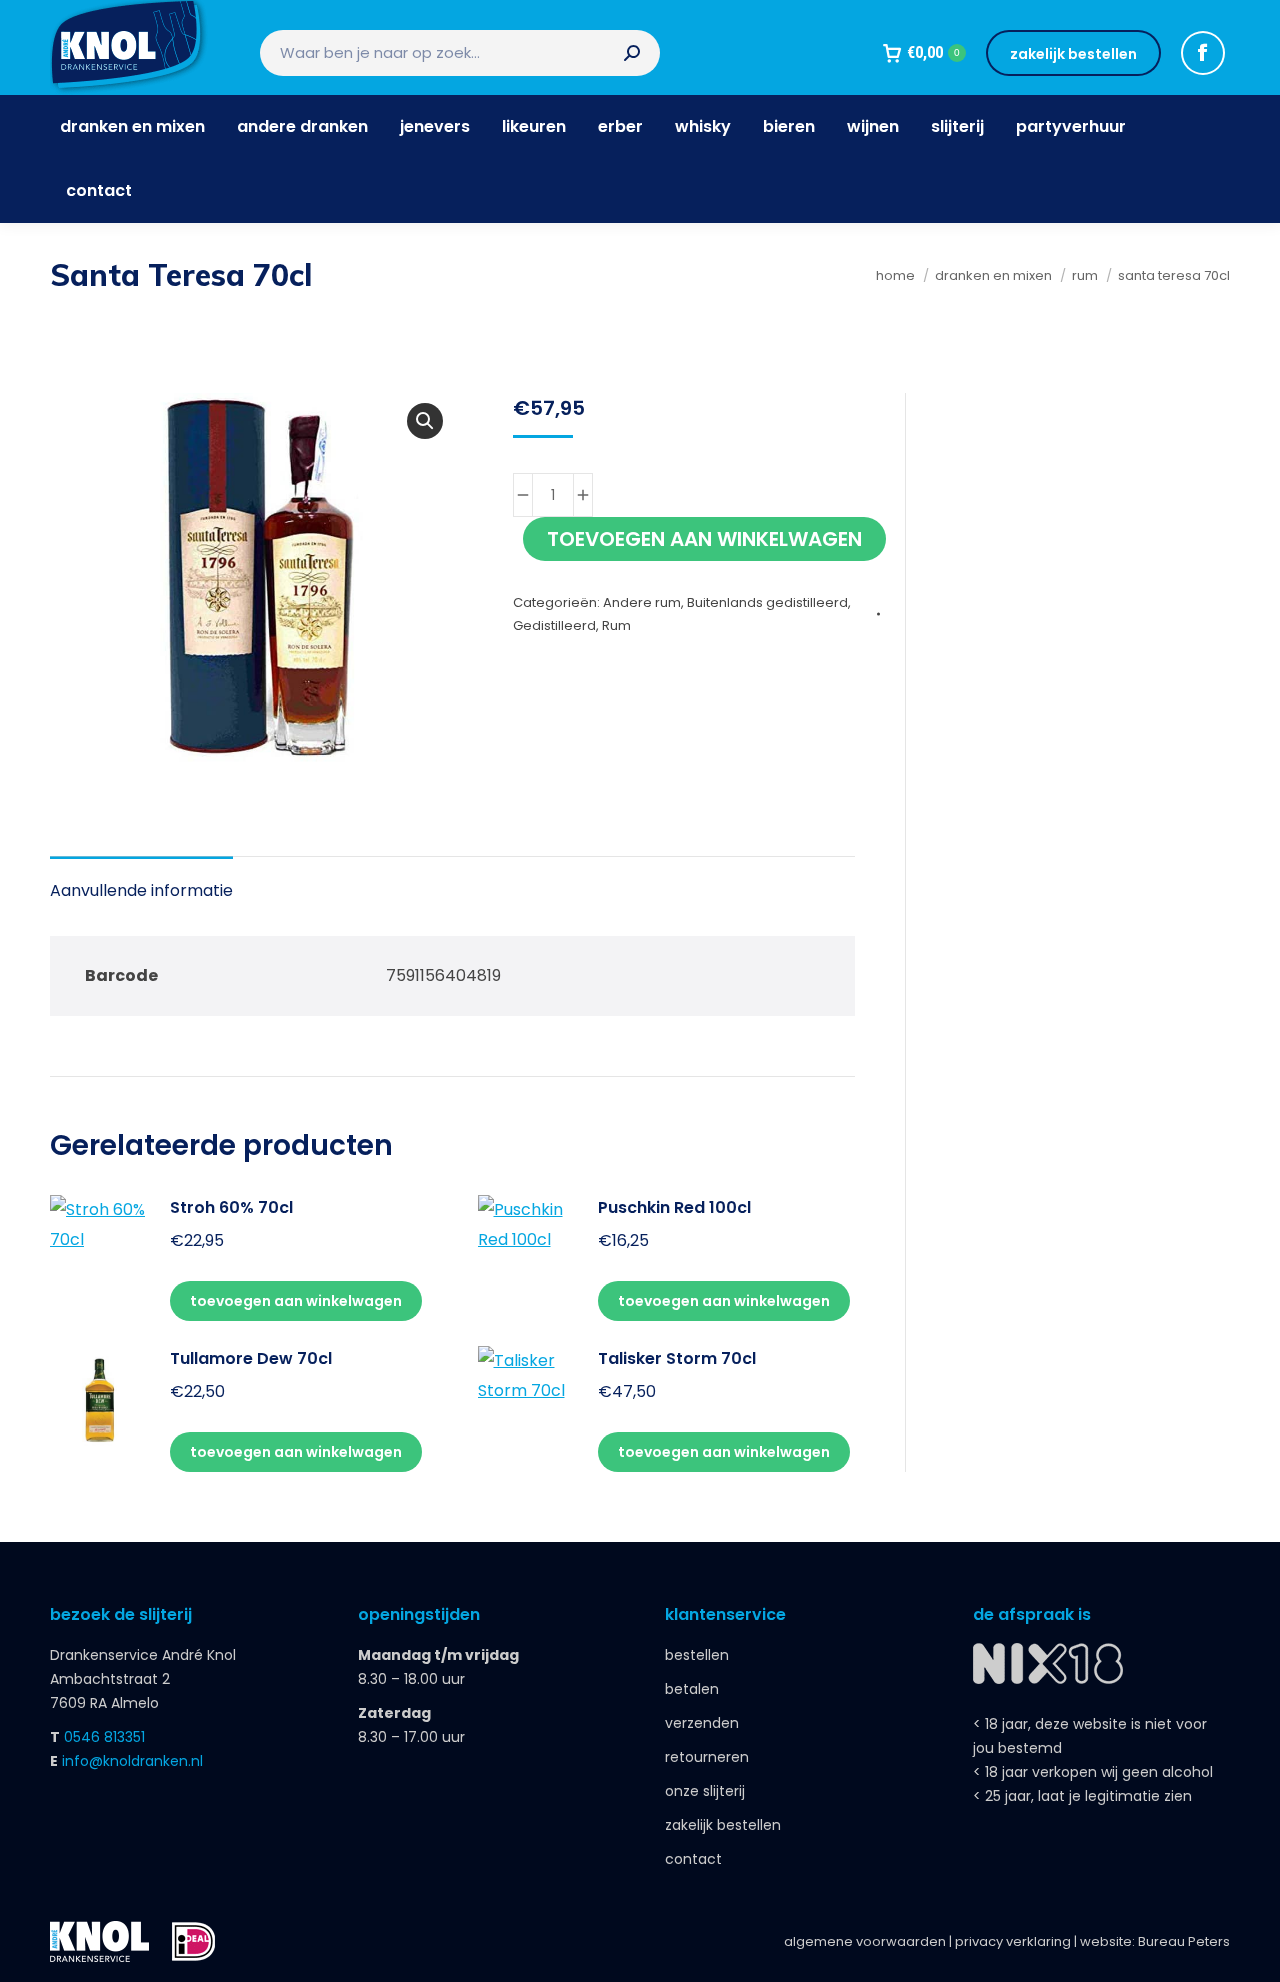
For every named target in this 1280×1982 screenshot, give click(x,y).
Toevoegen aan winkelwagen (704, 539)
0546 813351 (104, 1737)
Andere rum (642, 602)
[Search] (632, 53)
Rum (616, 625)
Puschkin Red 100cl (674, 1207)
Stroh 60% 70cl (231, 1207)
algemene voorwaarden (865, 1941)
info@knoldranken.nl (132, 1761)
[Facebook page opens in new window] (1203, 53)
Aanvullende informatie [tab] (141, 890)
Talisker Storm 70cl (677, 1358)
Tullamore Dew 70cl (251, 1358)
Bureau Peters (1184, 1941)
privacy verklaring (1013, 1941)
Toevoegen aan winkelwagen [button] (296, 1301)
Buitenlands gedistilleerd (767, 602)
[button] (425, 421)
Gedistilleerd (554, 625)
